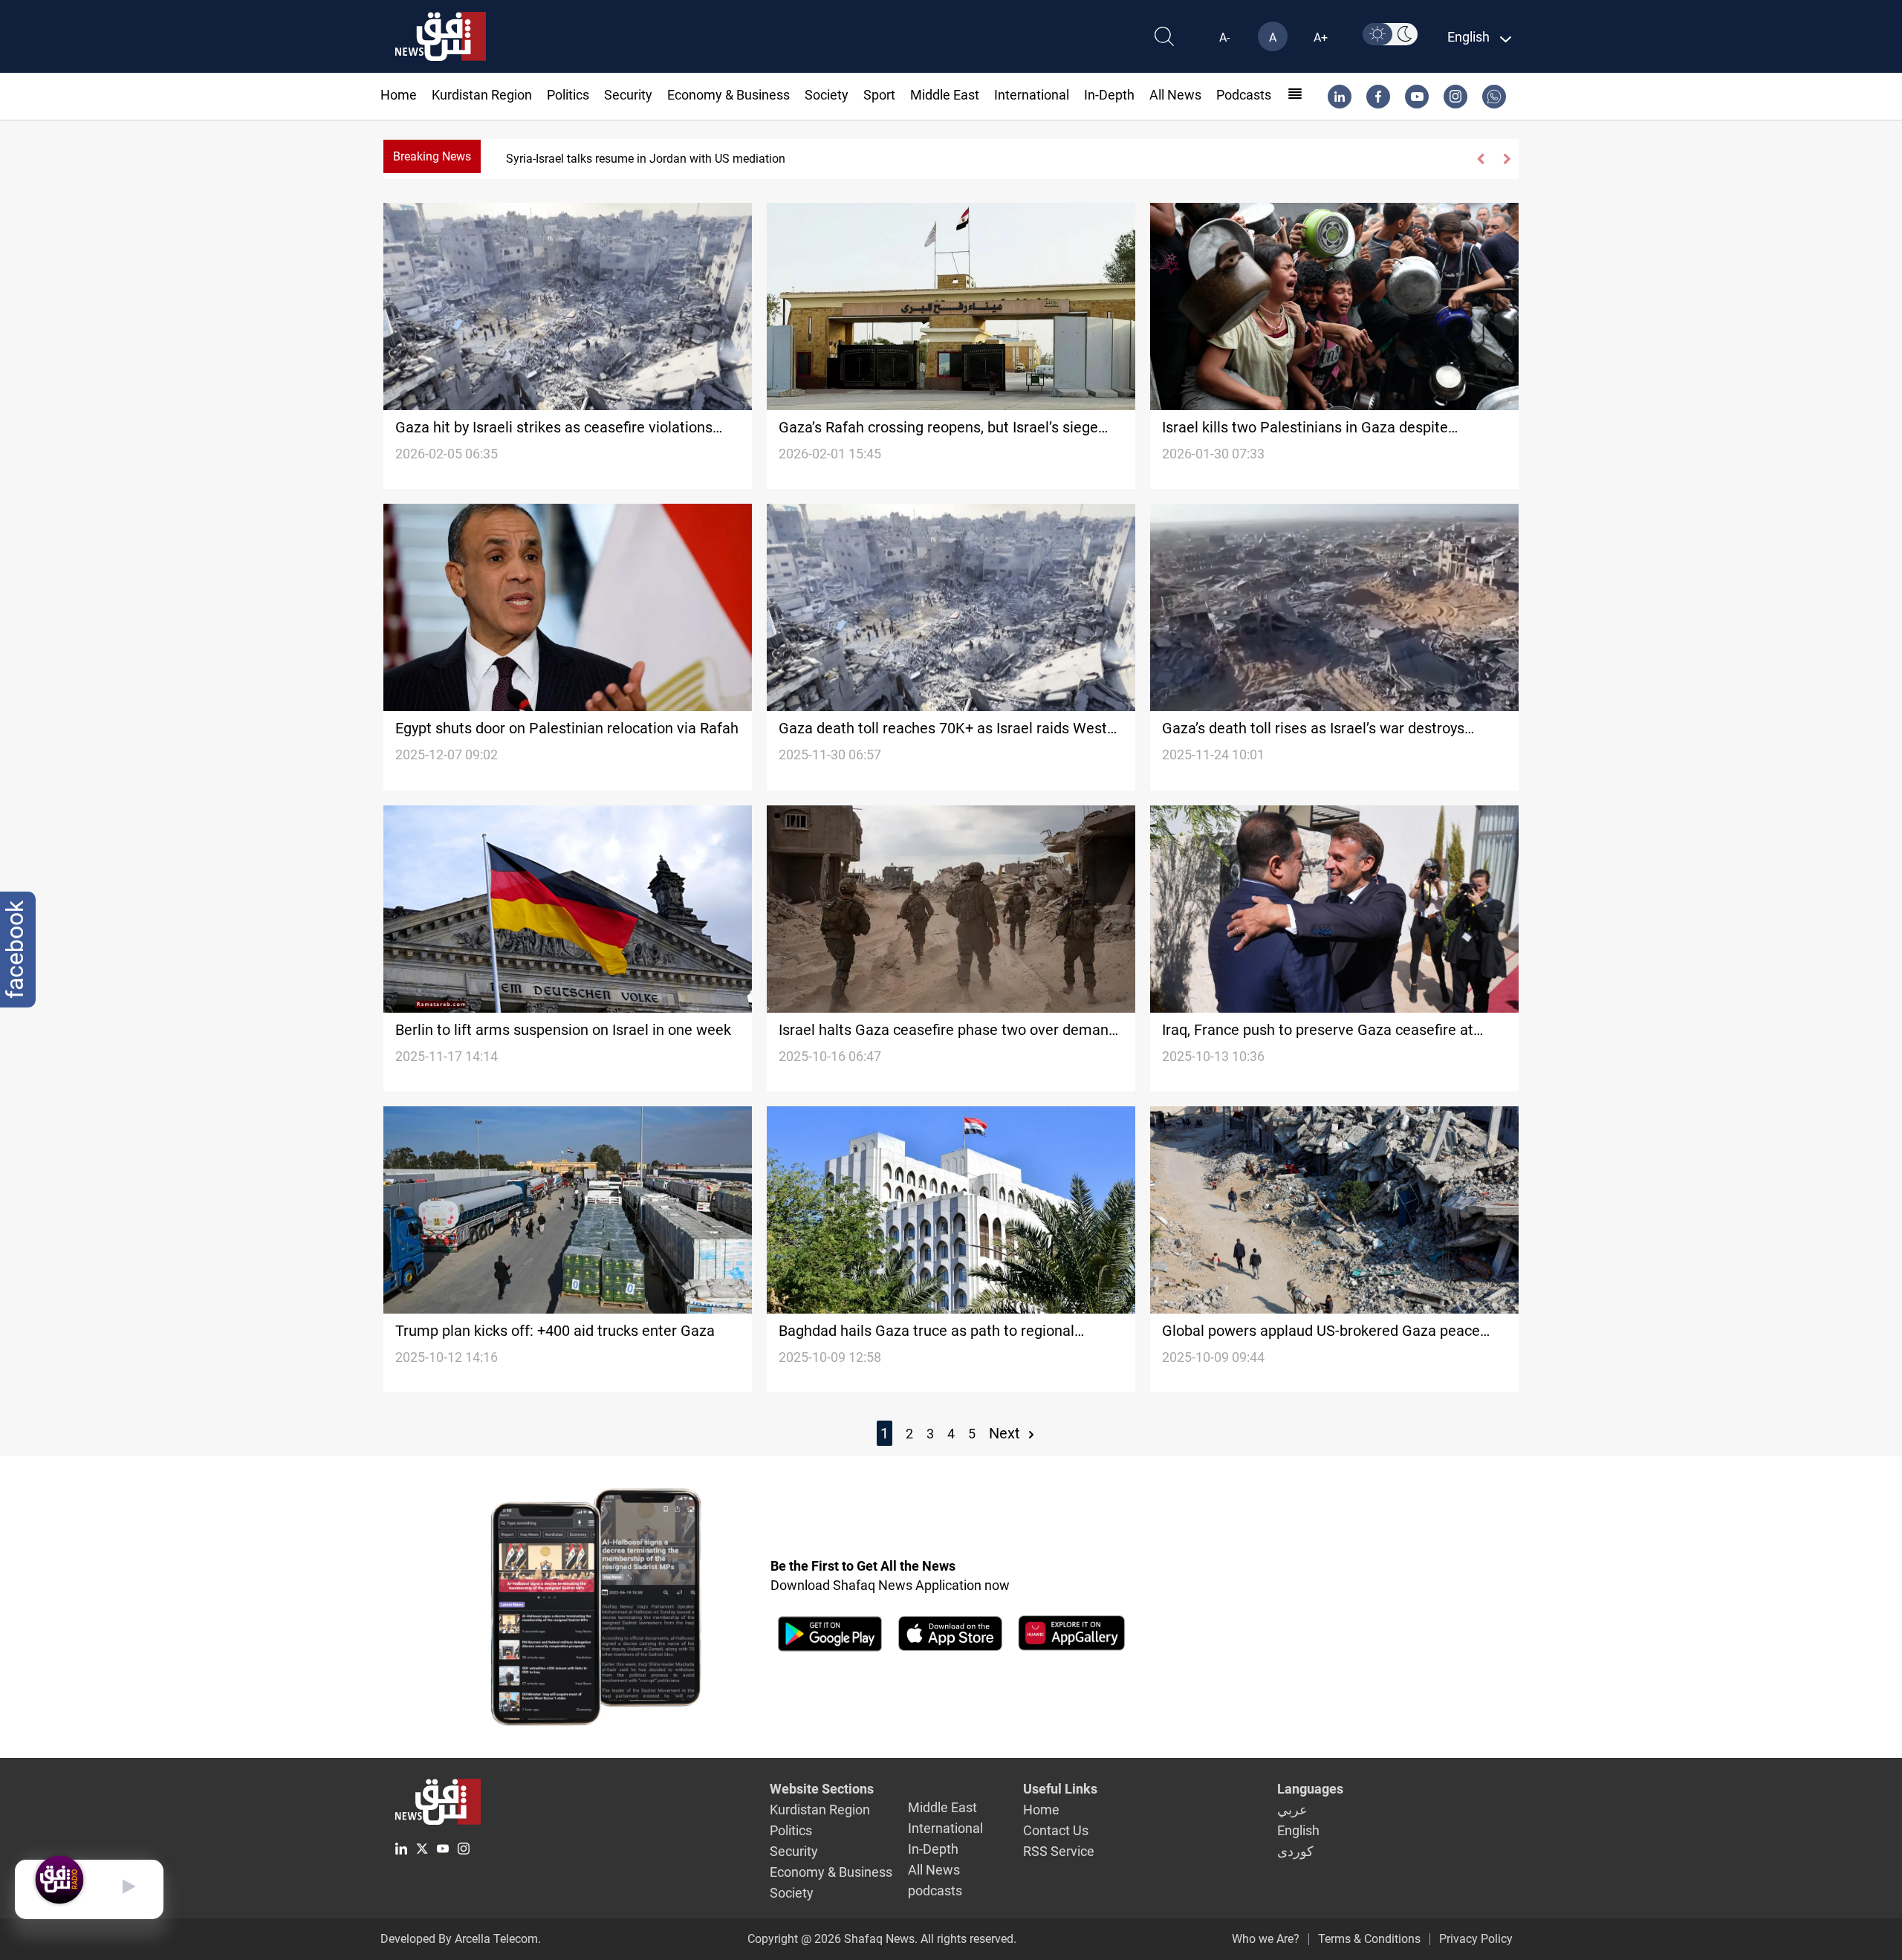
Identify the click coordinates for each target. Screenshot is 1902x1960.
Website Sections (822, 1789)
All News (1175, 95)
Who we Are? (1266, 1939)
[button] (1481, 159)
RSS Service (1059, 1851)
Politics (568, 95)
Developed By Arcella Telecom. (461, 1939)
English (1298, 1830)
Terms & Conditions (1369, 1939)
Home (399, 95)
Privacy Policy (1476, 1939)
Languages (1310, 1789)
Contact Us (1056, 1830)
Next (1006, 1433)
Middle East (945, 95)
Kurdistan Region (482, 95)
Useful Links (1060, 1789)
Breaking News (432, 156)
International (1032, 95)
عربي (1292, 1810)
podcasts (1244, 95)
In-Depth (1109, 95)
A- (1224, 38)
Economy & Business (728, 95)
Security (628, 95)
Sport (879, 95)
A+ (1321, 38)
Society (827, 95)
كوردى (1295, 1851)
